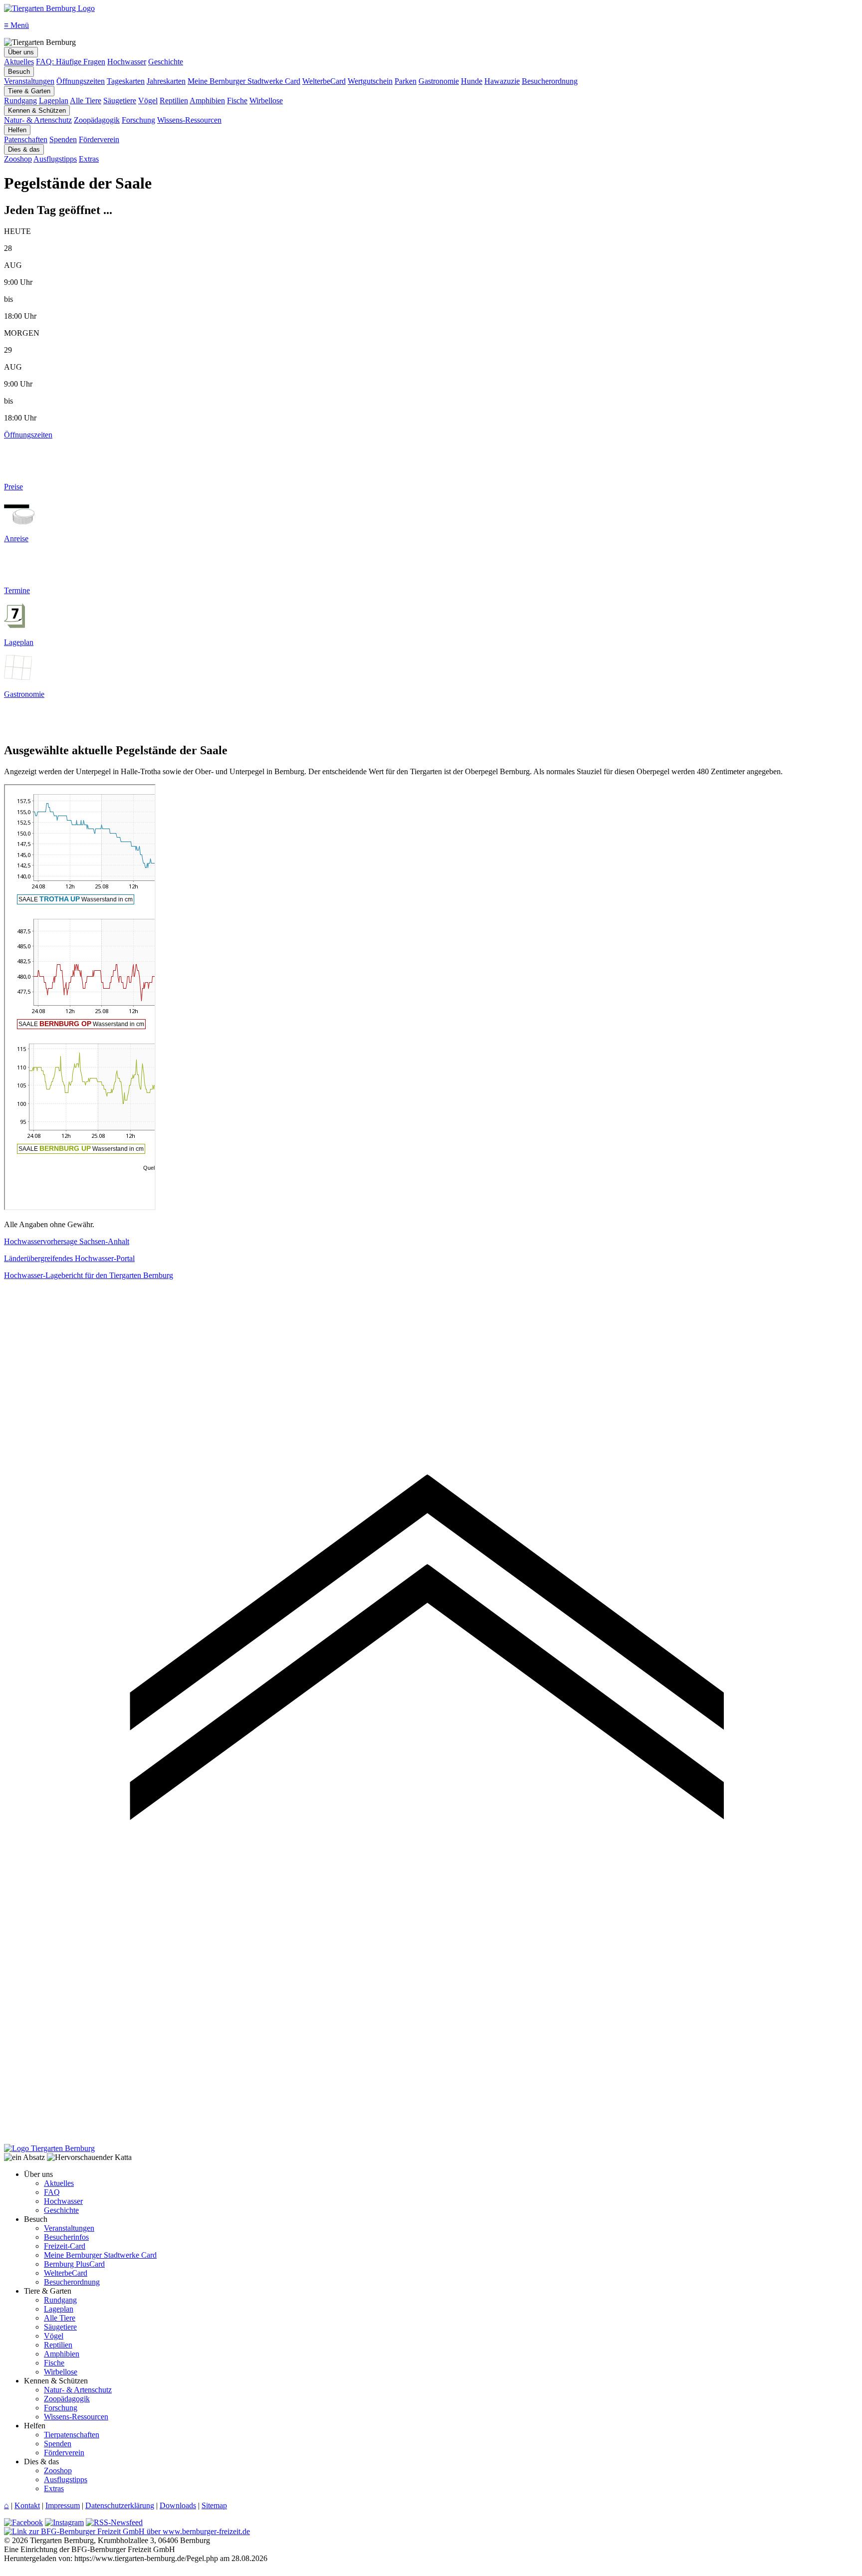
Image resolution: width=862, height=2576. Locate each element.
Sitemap (214, 2505)
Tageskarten (126, 81)
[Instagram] (64, 2522)
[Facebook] (23, 2522)
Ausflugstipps (55, 159)
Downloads (178, 2505)
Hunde (472, 81)
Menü (16, 25)
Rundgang (20, 101)
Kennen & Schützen (37, 110)
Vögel (148, 101)
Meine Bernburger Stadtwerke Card (244, 81)
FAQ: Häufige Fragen (71, 62)
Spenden (63, 139)
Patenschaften (26, 139)
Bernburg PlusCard (74, 2264)
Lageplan (54, 101)
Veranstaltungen (29, 81)
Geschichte (166, 62)
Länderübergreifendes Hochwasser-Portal (69, 1258)
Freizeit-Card (65, 2246)
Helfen (17, 130)
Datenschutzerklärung (120, 2505)
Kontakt (27, 2505)
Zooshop (18, 159)
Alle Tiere (86, 101)
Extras (89, 159)
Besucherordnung (550, 81)
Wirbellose (266, 101)
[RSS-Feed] (114, 2522)
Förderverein (99, 139)
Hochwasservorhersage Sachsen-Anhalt (67, 1241)
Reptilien (174, 101)
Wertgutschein (370, 81)
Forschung (138, 120)
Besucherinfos (66, 2237)
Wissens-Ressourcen (189, 120)
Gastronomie (439, 81)
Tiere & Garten (29, 91)
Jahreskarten (166, 81)
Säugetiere (120, 101)
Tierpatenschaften (72, 2435)
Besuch (19, 72)
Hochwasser (127, 62)
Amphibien (207, 101)
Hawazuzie (502, 81)
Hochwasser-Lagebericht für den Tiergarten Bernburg (89, 1275)
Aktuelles (19, 62)
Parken (406, 81)
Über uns (21, 52)
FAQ (52, 2192)
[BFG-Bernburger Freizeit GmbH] (127, 2531)
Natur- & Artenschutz (38, 120)
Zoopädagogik (97, 120)
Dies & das (24, 149)
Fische (237, 101)
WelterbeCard (324, 81)
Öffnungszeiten (81, 81)
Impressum (63, 2505)
